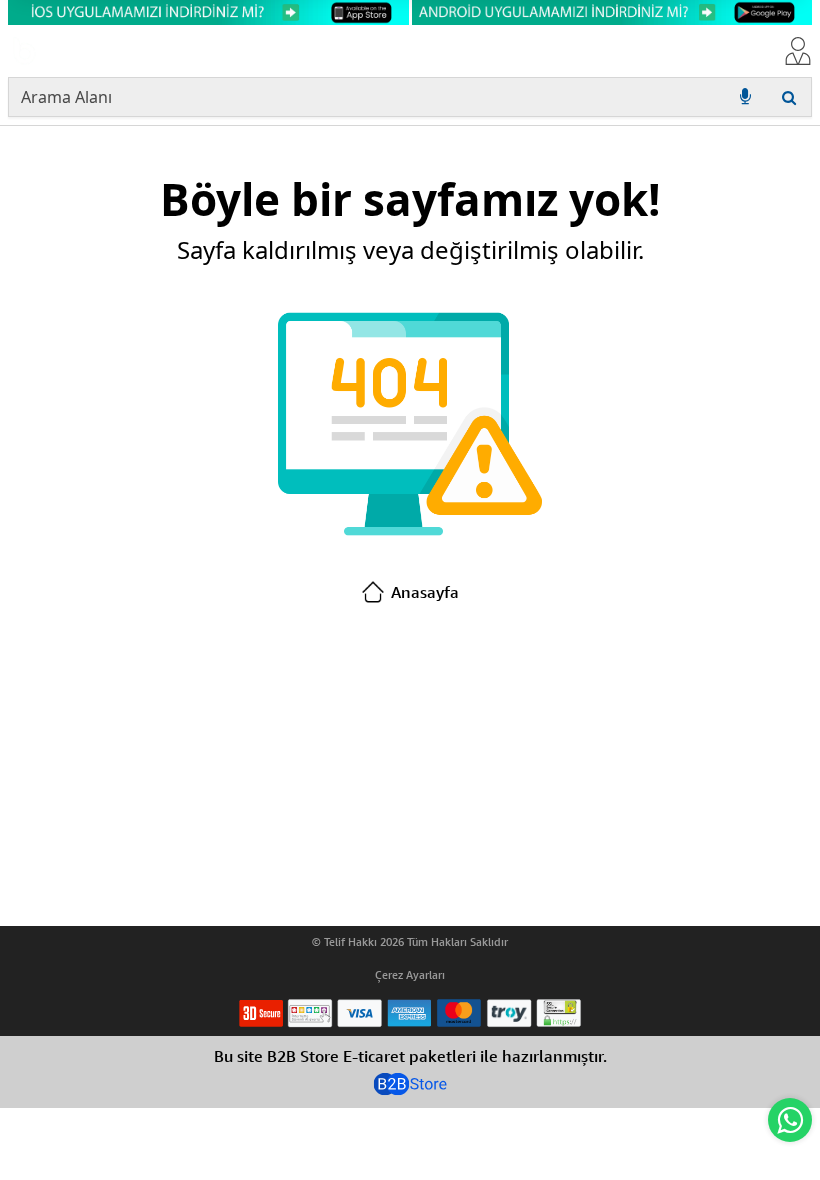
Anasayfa (425, 592)
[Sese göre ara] (745, 97)
